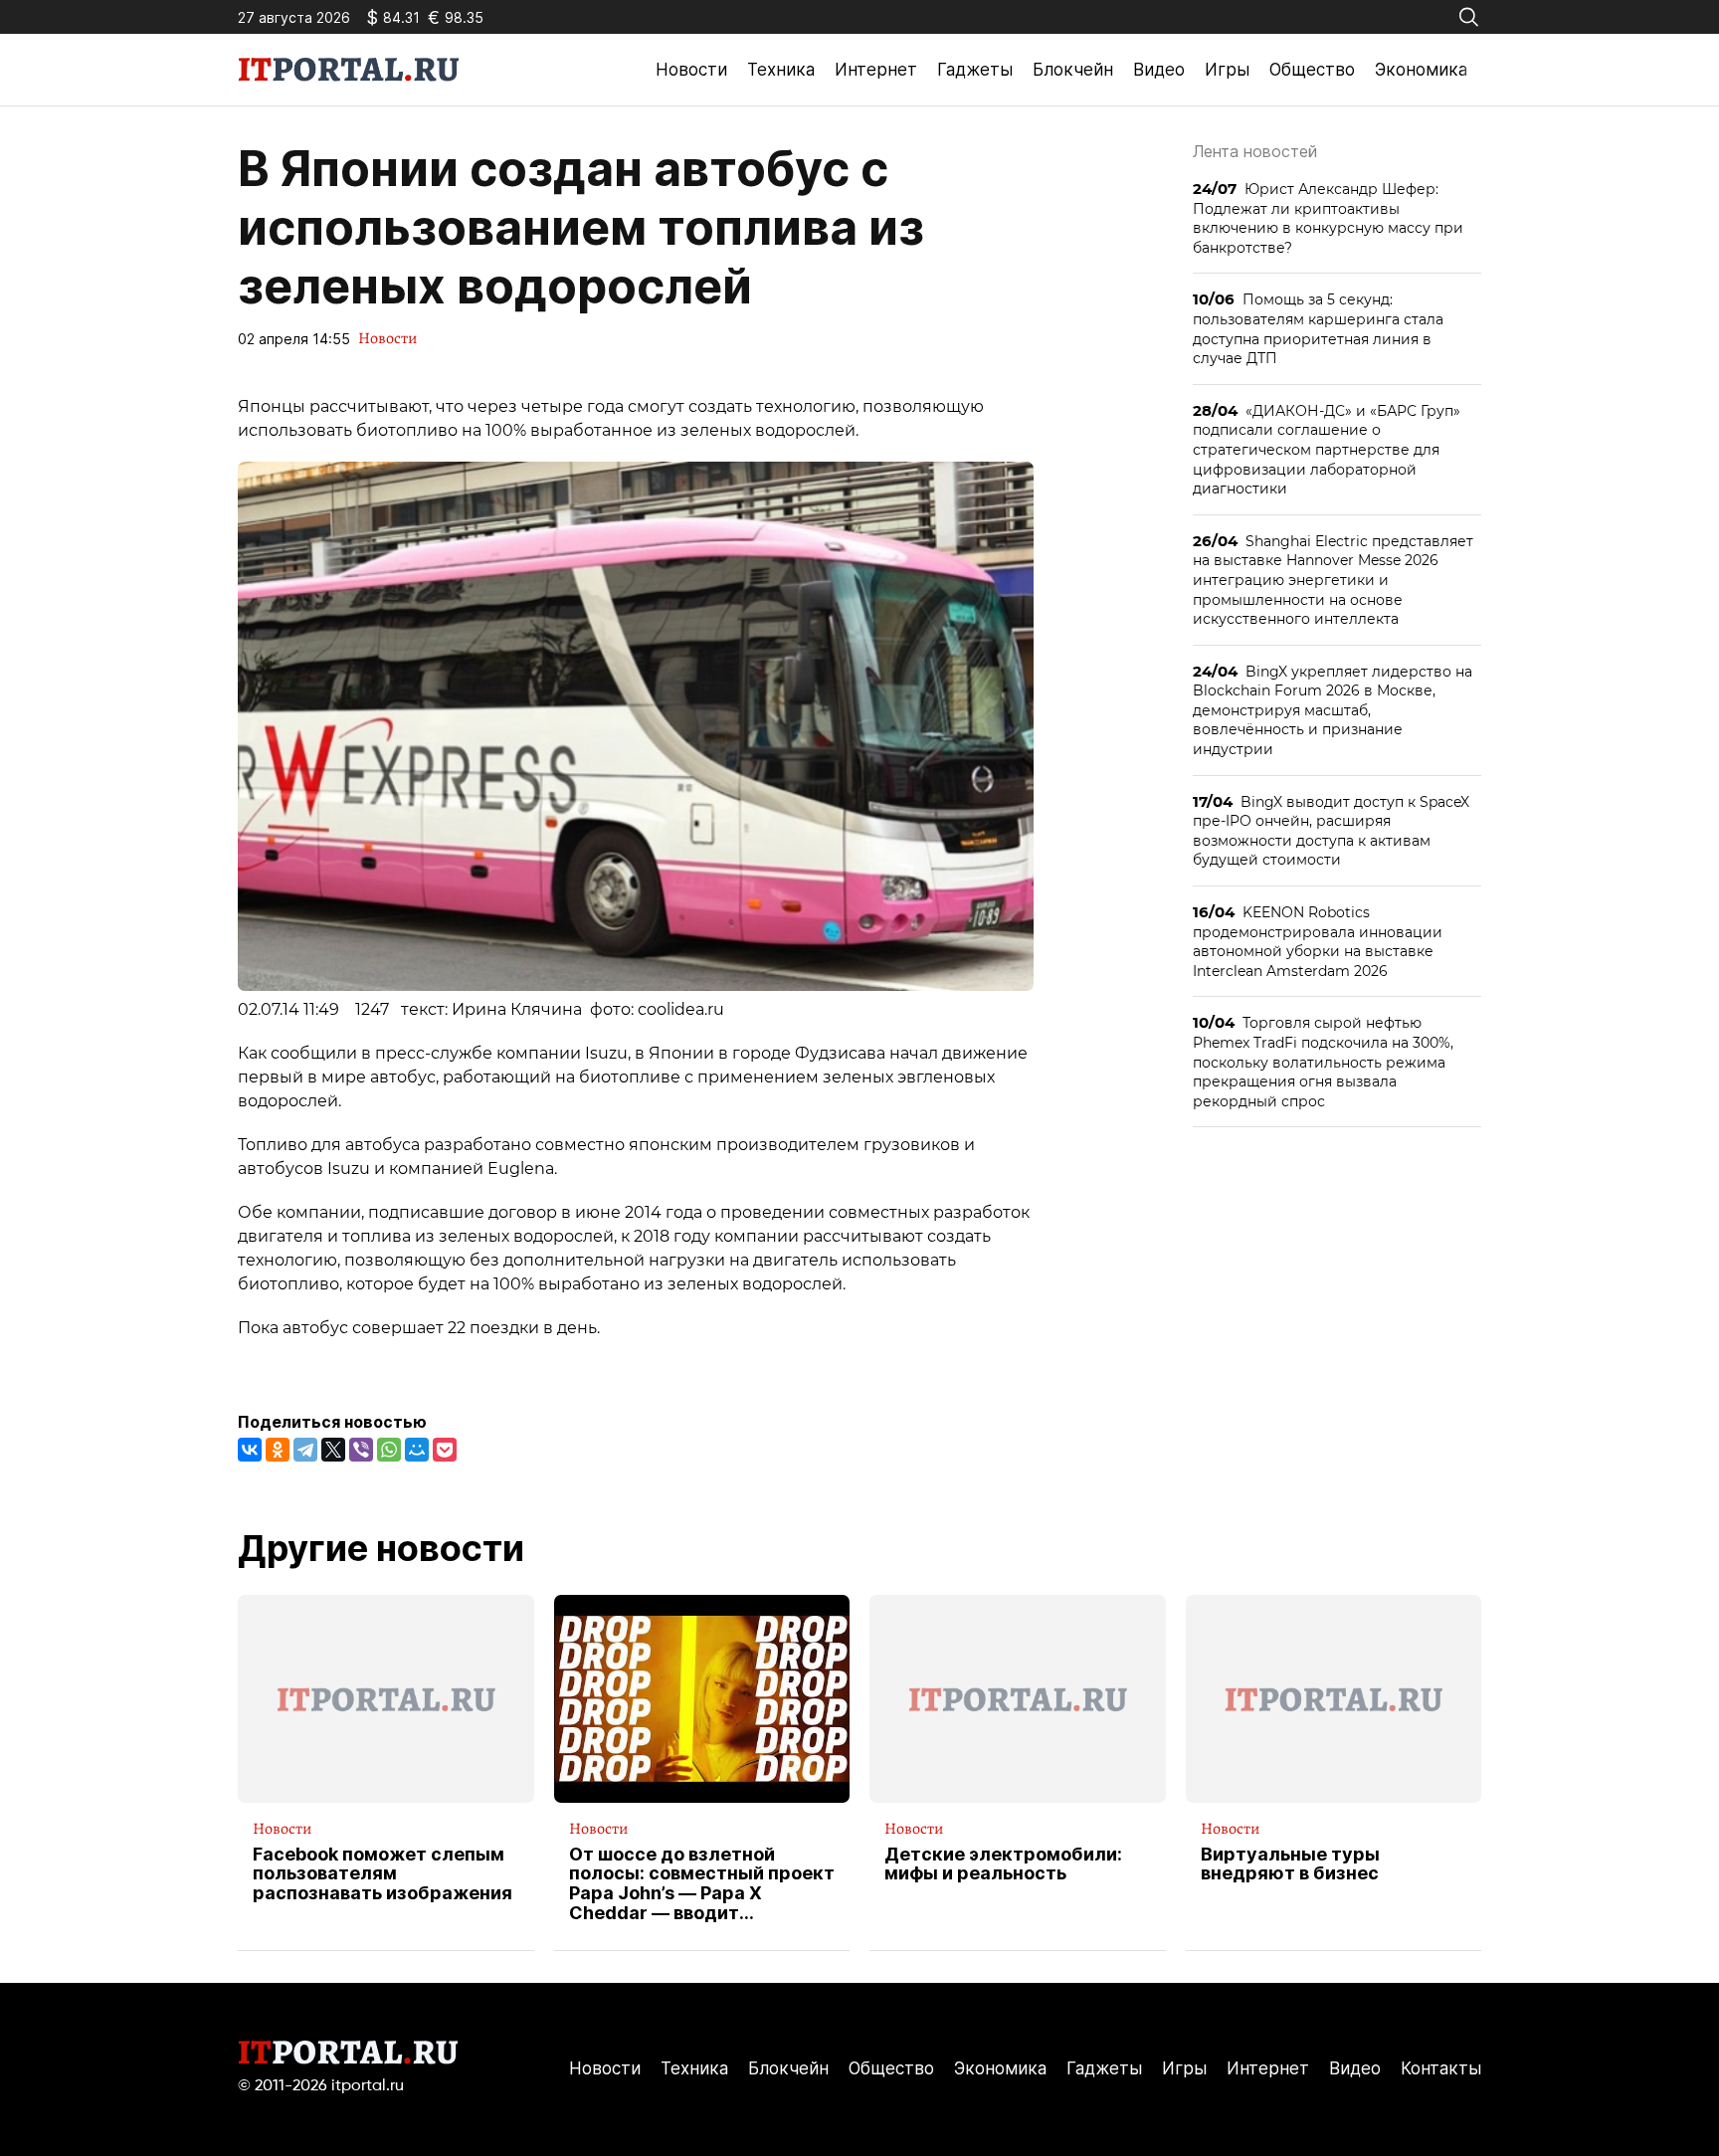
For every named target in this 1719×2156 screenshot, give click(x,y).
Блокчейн (1073, 70)
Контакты (1441, 2068)
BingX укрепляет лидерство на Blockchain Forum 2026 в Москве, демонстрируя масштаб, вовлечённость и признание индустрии (1333, 710)
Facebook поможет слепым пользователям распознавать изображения (382, 1874)
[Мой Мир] (417, 1450)
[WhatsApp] (389, 1450)
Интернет (876, 70)
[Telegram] (305, 1450)
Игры (1227, 70)
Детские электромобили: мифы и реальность (1003, 1864)
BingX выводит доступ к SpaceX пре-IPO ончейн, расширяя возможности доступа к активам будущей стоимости (1331, 831)
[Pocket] (445, 1450)
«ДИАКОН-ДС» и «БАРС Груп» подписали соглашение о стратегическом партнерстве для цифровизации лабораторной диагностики (1327, 449)
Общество (1312, 70)
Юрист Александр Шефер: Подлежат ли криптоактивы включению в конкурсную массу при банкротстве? (1328, 218)
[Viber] (361, 1450)
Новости (691, 70)
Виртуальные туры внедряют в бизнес (1290, 1864)
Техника (781, 70)
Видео (1159, 70)
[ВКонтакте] (250, 1450)
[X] (333, 1450)
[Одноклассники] (278, 1450)
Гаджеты (975, 70)
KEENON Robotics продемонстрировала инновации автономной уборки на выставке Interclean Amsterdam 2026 (1318, 941)
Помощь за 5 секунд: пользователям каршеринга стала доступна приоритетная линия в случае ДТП (1318, 328)
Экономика (1421, 70)
